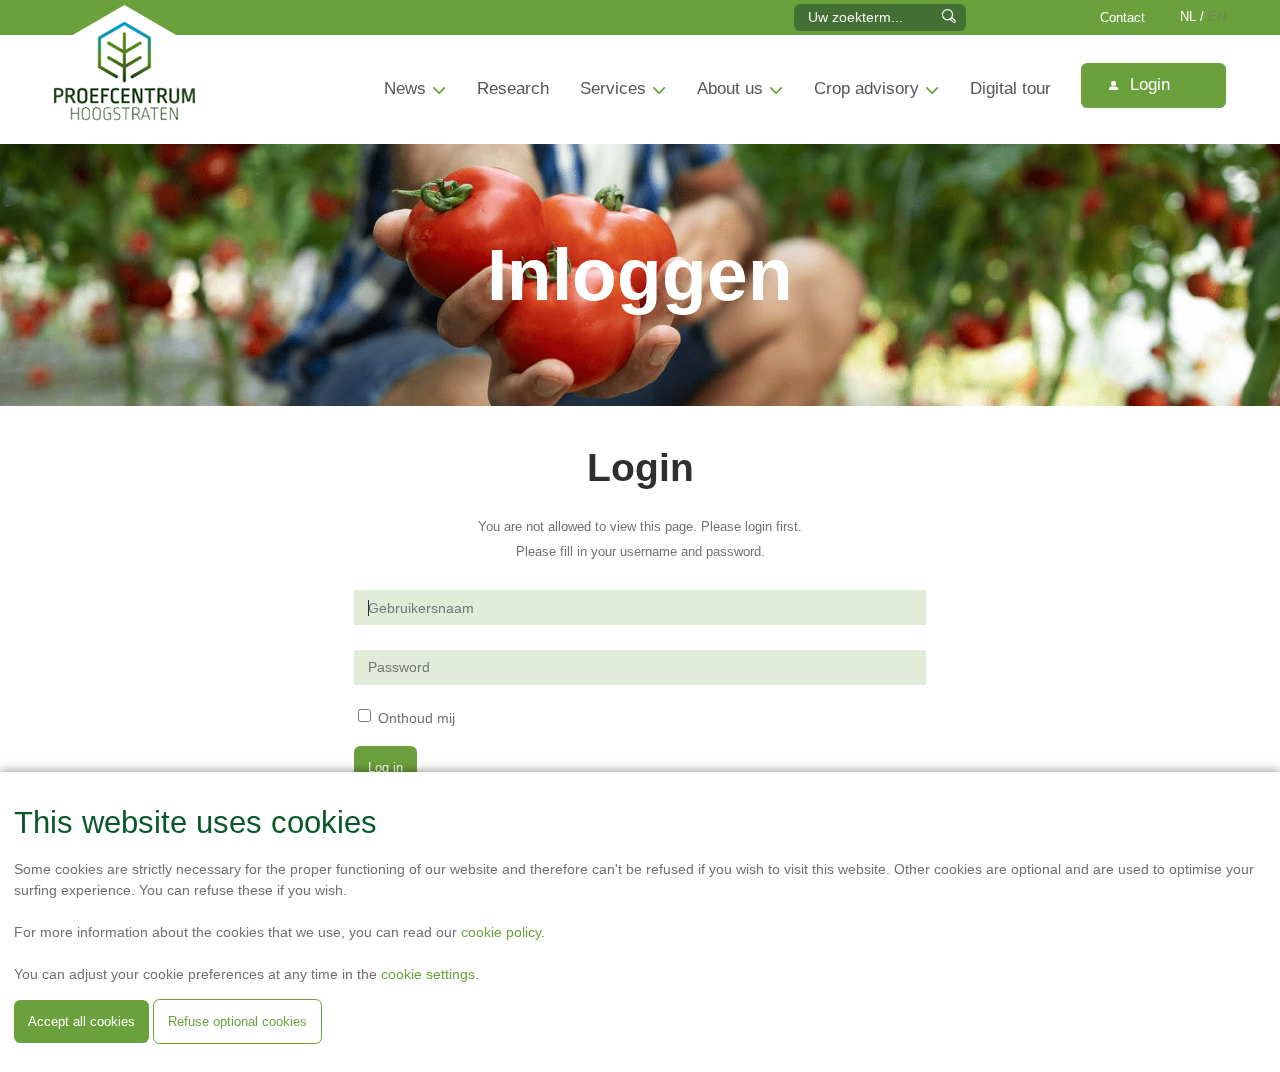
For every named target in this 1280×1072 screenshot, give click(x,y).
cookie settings (428, 974)
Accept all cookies (81, 1021)
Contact (1122, 18)
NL (1188, 17)
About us (730, 88)
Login (1147, 84)
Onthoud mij (416, 717)
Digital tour (1010, 88)
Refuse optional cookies (237, 1021)
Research (513, 88)
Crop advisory (866, 88)
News (405, 88)
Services (613, 88)
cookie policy (501, 932)
